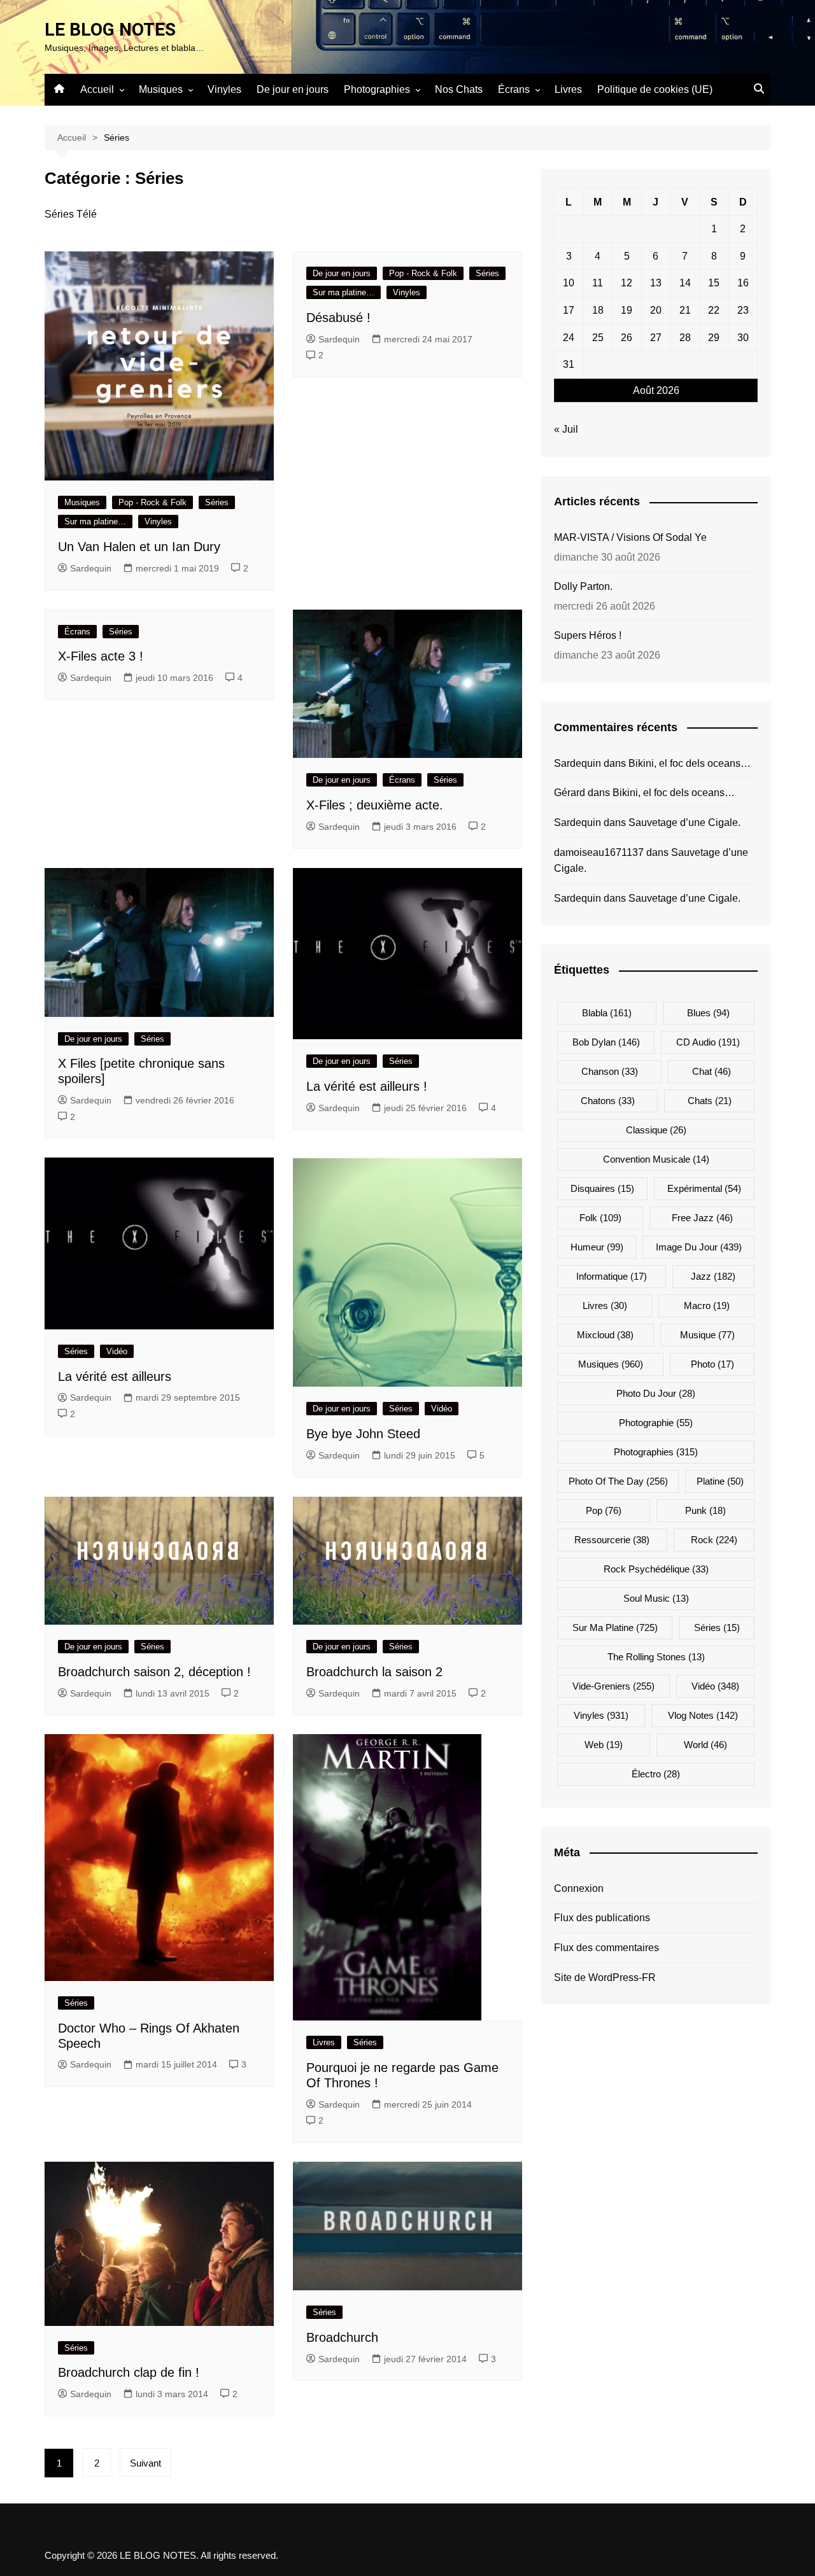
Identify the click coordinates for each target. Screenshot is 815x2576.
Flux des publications (602, 1918)
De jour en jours (293, 89)
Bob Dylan (606, 1042)
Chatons (608, 1101)
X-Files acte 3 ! (101, 656)
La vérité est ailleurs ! (367, 1086)
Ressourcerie (612, 1540)
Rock (714, 1540)
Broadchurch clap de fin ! (129, 2372)
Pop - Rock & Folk (152, 502)
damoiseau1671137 (599, 852)
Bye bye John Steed (363, 1434)
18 (598, 310)
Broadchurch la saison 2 (374, 1672)
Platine (720, 1481)
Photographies (377, 89)
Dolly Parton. (583, 586)
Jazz (713, 1276)
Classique (656, 1130)
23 (743, 310)
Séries (217, 502)
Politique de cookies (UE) (655, 89)
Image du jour (699, 1247)
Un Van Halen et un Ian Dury (139, 547)
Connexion (579, 1888)
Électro (656, 1774)
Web (604, 1745)
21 (685, 310)
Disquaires (602, 1188)
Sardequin (91, 568)
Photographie (656, 1423)
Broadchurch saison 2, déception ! (154, 1672)
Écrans (514, 89)
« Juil (566, 429)
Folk (600, 1218)
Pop (604, 1510)
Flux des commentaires (606, 1948)
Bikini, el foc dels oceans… (690, 763)
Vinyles (224, 89)
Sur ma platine (615, 1627)
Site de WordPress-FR (605, 1977)
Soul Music (656, 1598)
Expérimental (704, 1188)
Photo (712, 1364)
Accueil (97, 89)
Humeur (597, 1247)
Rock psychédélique (656, 1569)
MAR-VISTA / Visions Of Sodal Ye (630, 537)
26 (627, 338)
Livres (568, 89)
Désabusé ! (338, 318)
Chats (710, 1101)
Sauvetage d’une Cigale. (684, 822)
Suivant (145, 2463)
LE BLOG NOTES (110, 30)
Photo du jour (656, 1393)
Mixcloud (605, 1335)
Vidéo (117, 1351)
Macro (707, 1305)
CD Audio (708, 1042)
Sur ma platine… (95, 521)
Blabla (607, 1013)
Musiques (161, 89)
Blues (708, 1013)
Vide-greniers (613, 1686)
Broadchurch (342, 2337)
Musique (707, 1335)
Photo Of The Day (618, 1481)
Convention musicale (656, 1159)
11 (598, 283)
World (705, 1745)
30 (743, 338)
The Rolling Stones (656, 1657)
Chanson (610, 1071)
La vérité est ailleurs (115, 1376)
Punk (705, 1510)
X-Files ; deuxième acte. (375, 805)
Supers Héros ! (588, 635)
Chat (712, 1071)
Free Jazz (702, 1218)
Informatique (612, 1276)
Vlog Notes (703, 1715)
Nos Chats (459, 89)
